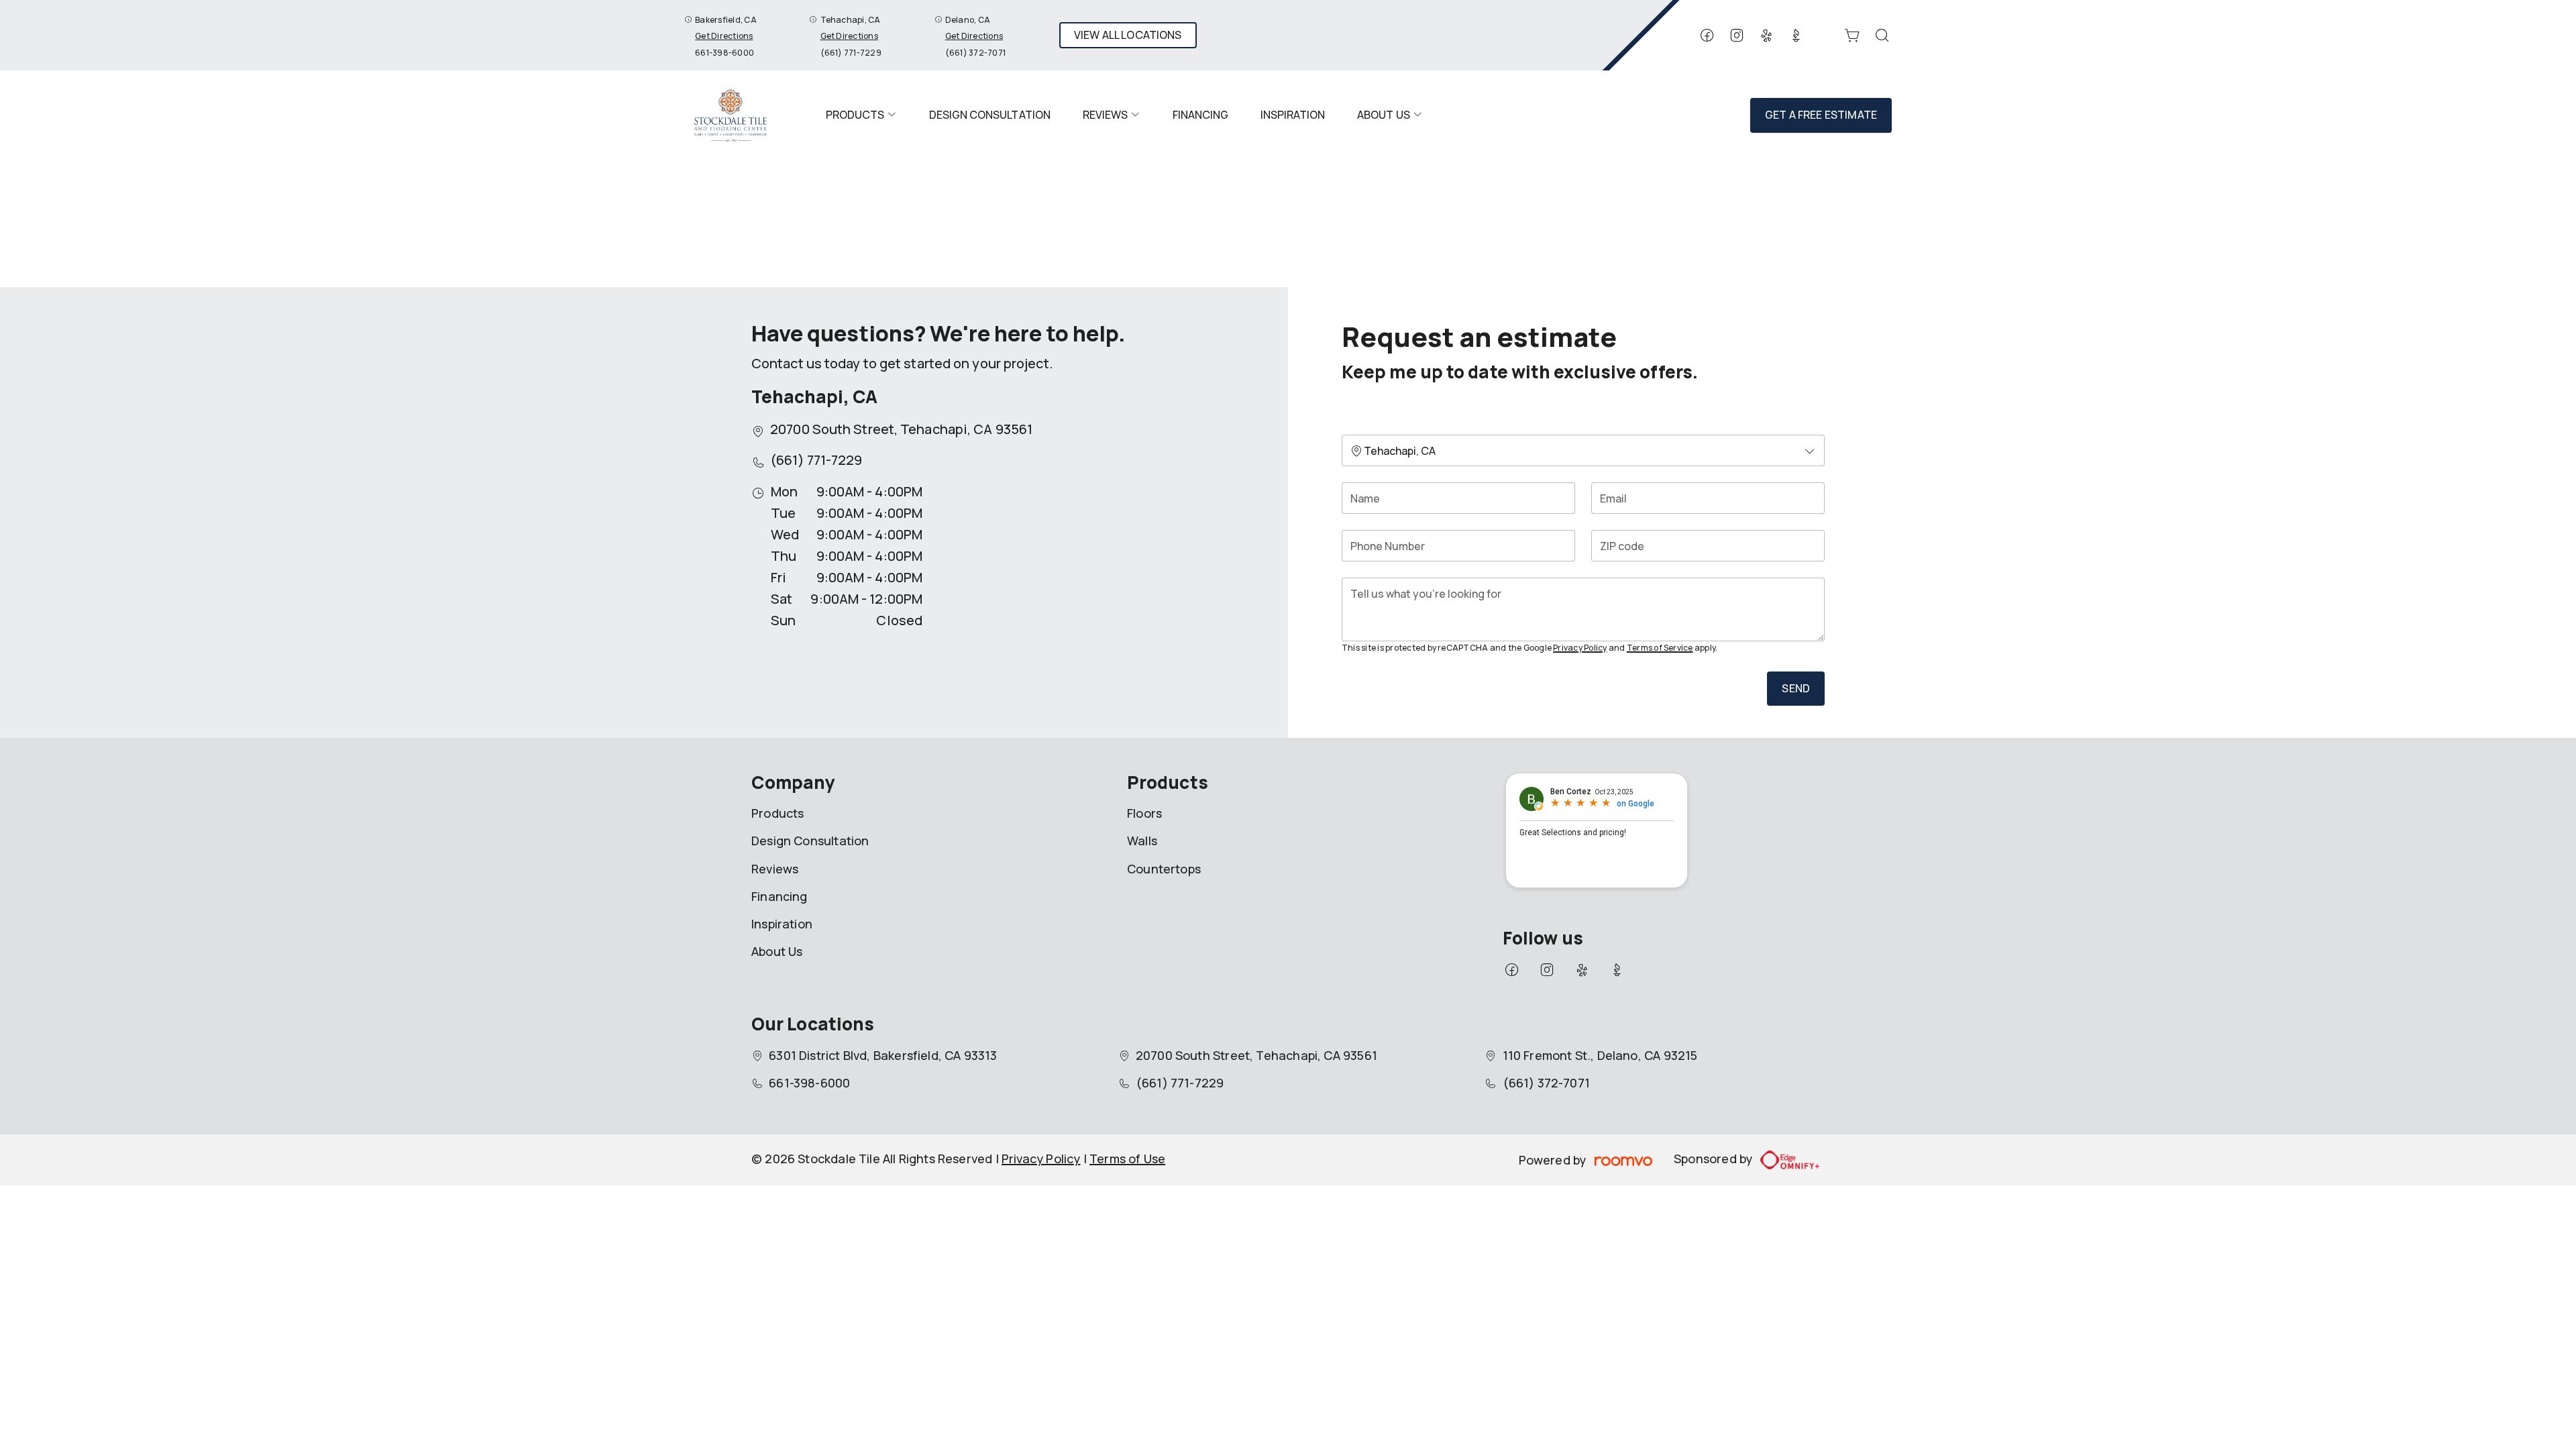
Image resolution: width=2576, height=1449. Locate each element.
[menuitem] (861, 115)
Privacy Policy (1580, 648)
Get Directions (724, 36)
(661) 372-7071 (975, 53)
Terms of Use (1127, 1159)
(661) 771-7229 (851, 53)
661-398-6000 (724, 53)
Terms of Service (1660, 648)
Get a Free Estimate (1821, 115)
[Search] (1882, 36)
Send (1796, 688)
